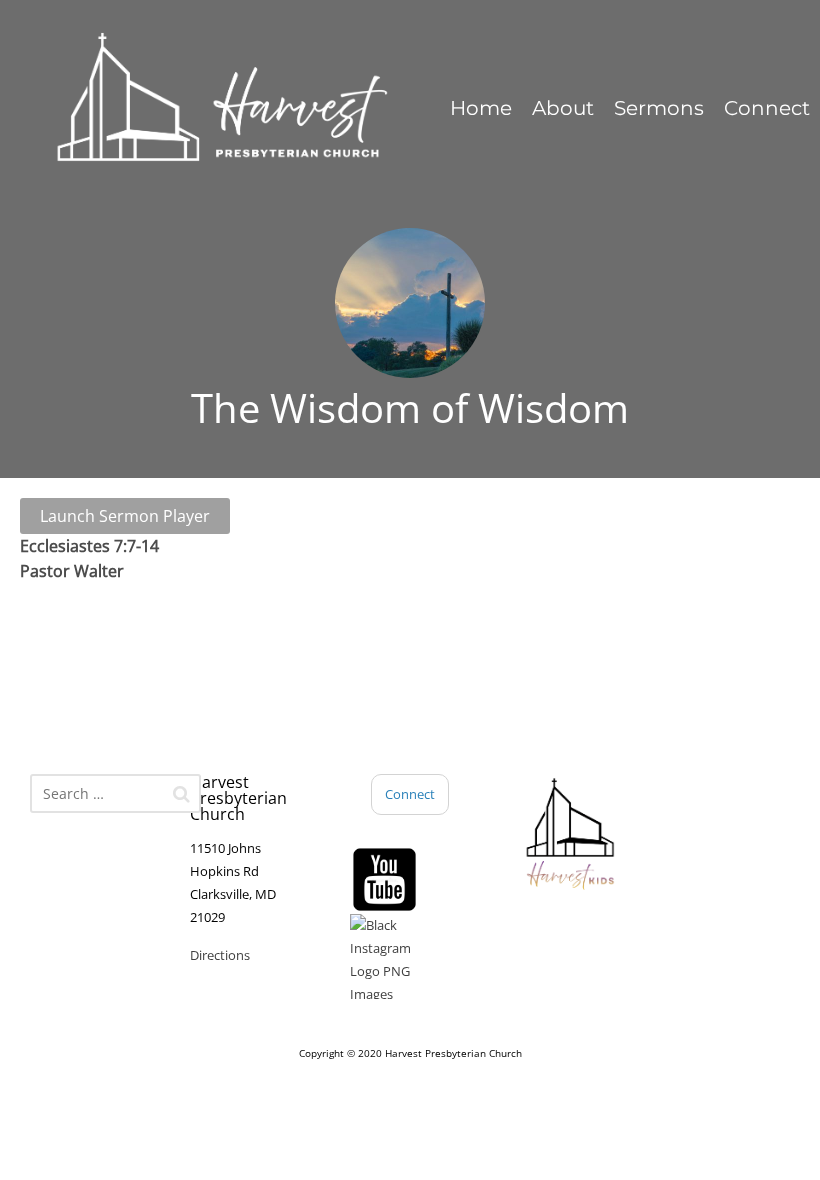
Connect (767, 108)
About (563, 108)
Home (481, 108)
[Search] (181, 794)
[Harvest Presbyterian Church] (220, 99)
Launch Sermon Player (125, 516)
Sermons (659, 108)
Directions (220, 955)
